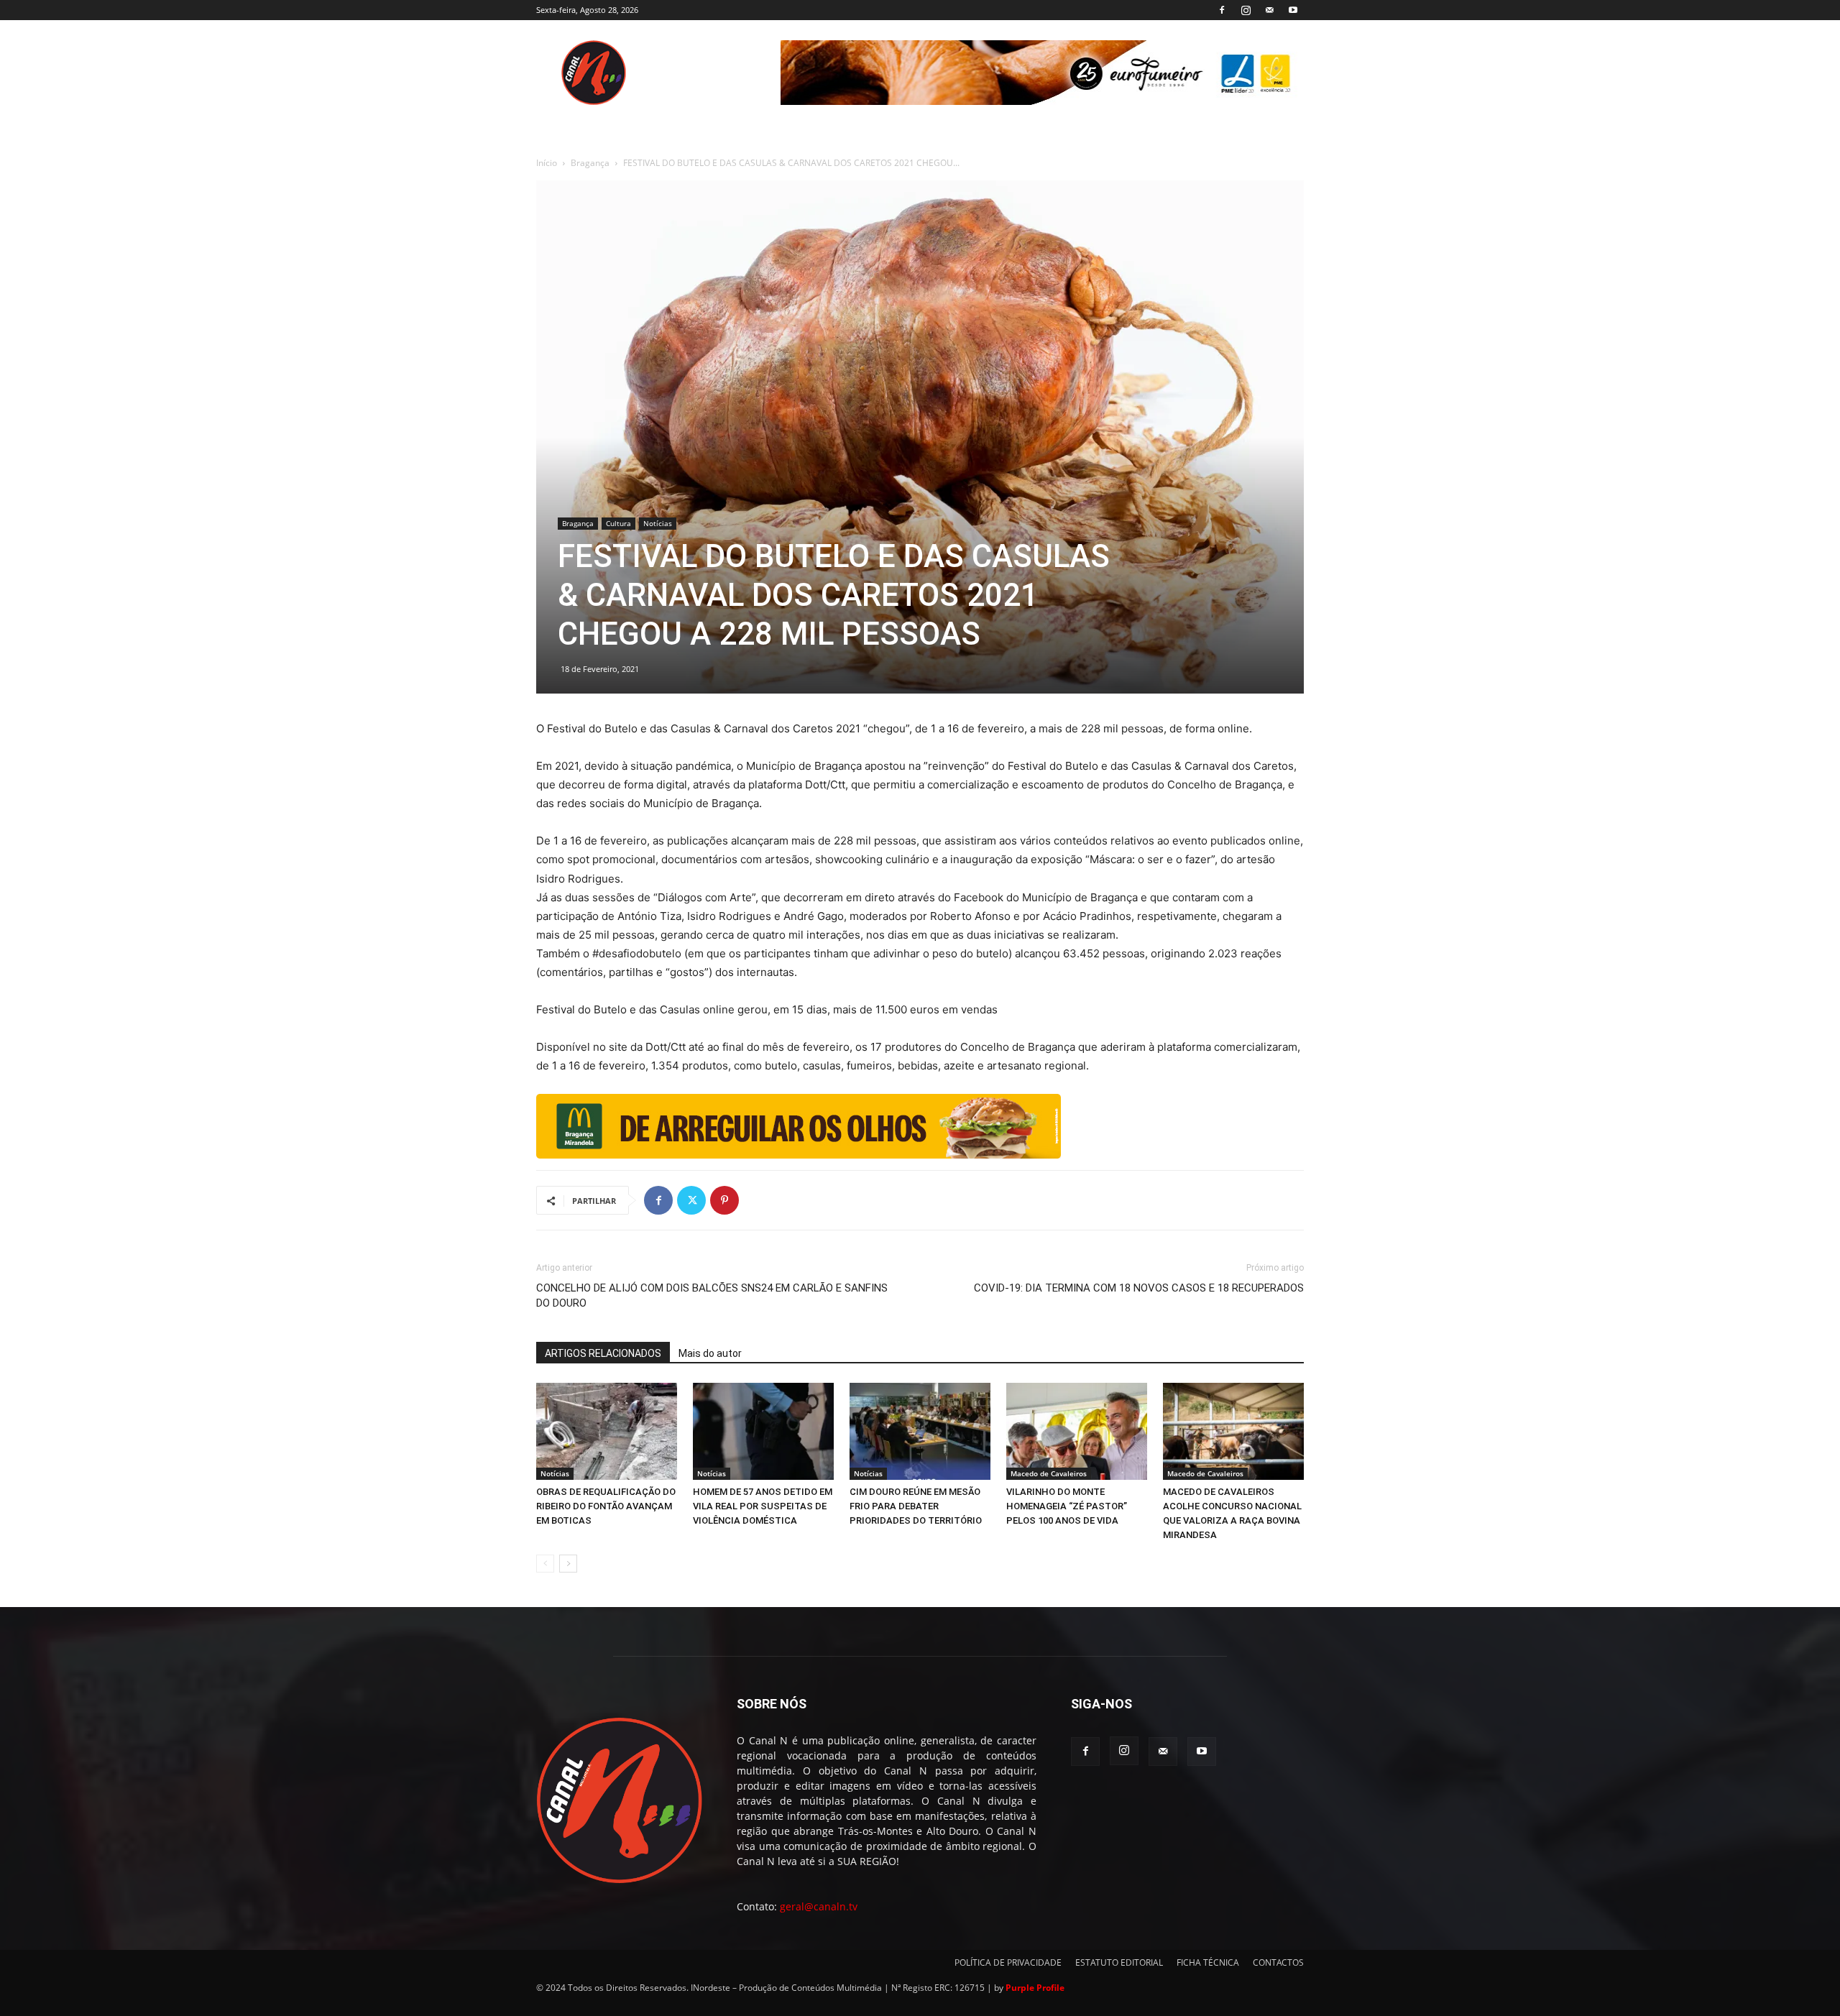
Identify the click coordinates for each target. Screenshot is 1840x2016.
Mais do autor (710, 1353)
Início (547, 163)
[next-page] (568, 1564)
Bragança (590, 163)
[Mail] (1269, 10)
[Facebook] (1222, 10)
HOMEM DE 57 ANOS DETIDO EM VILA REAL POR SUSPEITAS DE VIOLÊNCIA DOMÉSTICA (763, 1506)
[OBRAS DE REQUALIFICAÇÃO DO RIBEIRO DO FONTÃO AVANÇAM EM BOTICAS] (607, 1431)
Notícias (658, 523)
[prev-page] (545, 1564)
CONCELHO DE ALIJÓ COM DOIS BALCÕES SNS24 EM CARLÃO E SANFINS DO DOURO (712, 1295)
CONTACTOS (1278, 1962)
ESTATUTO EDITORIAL (1119, 1962)
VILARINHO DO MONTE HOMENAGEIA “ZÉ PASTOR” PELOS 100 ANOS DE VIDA (1067, 1506)
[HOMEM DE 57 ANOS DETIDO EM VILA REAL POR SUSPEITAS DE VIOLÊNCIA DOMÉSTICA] (763, 1431)
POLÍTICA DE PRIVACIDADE (1008, 1962)
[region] (1042, 73)
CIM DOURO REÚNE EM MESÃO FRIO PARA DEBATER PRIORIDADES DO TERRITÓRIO (916, 1506)
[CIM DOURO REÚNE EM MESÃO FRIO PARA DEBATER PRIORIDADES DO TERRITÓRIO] (920, 1431)
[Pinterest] (724, 1200)
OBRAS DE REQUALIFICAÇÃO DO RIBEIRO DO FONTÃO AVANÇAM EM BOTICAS (606, 1506)
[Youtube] (1293, 10)
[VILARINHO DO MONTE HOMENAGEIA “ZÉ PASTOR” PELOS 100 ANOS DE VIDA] (1077, 1431)
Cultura (618, 523)
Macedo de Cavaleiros (1049, 1473)
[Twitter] (691, 1200)
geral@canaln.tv (819, 1906)
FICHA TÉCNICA (1208, 1962)
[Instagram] (1246, 10)
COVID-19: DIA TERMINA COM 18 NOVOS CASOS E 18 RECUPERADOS (1139, 1288)
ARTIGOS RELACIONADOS (603, 1353)
